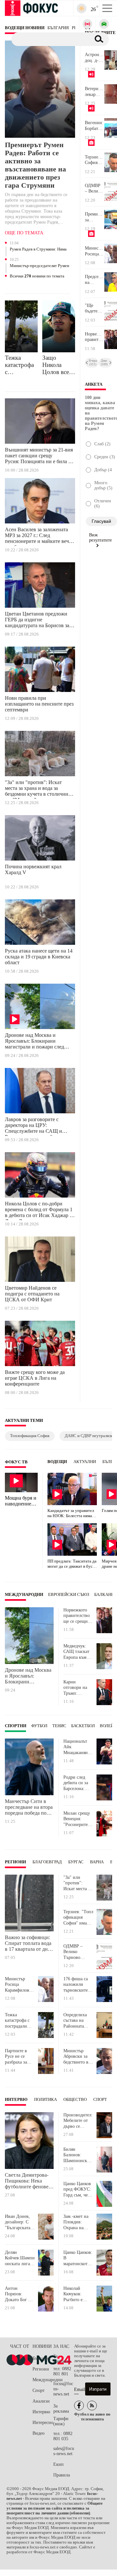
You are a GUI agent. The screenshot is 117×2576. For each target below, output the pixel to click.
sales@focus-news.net (64, 2451)
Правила (62, 2475)
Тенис (59, 1726)
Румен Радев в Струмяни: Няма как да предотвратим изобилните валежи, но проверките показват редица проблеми (40, 250)
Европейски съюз (69, 1595)
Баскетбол (83, 1726)
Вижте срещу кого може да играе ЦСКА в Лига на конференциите (35, 1378)
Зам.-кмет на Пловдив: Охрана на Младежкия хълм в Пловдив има (76, 2222)
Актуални (85, 1462)
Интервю (16, 2100)
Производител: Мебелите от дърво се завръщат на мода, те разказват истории (78, 2121)
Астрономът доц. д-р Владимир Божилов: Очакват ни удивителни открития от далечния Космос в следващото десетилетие (94, 58)
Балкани (104, 1595)
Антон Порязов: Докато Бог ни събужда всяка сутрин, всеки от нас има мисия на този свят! (19, 2294)
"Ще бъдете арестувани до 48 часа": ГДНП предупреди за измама (94, 309)
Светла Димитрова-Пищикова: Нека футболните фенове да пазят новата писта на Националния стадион (29, 2181)
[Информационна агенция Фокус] (79, 2406)
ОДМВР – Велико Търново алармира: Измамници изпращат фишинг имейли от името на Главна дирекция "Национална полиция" (94, 189)
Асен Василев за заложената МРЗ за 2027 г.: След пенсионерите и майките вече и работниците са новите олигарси (38, 536)
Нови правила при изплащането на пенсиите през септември (39, 704)
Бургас (76, 1862)
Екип (58, 2464)
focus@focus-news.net (63, 2389)
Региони (15, 1862)
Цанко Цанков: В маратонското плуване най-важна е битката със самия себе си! (78, 2258)
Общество (75, 2100)
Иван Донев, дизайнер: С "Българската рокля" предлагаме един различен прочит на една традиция (20, 2222)
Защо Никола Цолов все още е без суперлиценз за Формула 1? (59, 365)
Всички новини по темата (37, 276)
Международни (24, 1595)
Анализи (41, 2401)
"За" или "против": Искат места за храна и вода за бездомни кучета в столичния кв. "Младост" (38, 789)
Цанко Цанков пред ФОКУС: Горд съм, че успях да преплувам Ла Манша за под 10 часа (77, 2190)
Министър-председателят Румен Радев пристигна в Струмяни (39, 266)
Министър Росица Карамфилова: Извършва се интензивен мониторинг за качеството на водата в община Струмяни (94, 251)
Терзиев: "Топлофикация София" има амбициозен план (94, 160)
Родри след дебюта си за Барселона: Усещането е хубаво (76, 1783)
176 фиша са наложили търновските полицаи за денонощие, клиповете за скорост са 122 (77, 1985)
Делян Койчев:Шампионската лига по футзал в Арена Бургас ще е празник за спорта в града (20, 2258)
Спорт (100, 2100)
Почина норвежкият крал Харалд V (33, 869)
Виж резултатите (100, 538)
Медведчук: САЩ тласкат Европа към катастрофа (76, 1652)
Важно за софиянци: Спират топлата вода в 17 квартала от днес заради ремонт (29, 1943)
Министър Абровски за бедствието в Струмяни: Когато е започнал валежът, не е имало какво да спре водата (78, 2057)
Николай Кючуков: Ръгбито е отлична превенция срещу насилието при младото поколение (78, 2294)
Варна (97, 1862)
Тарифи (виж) (61, 2421)
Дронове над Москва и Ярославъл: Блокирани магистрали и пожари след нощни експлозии (34, 1042)
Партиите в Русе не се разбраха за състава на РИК (16, 2057)
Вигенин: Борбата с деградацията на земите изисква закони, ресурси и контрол (94, 126)
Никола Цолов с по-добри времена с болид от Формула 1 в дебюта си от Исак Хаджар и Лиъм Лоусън (39, 1211)
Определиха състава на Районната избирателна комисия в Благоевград (76, 2021)
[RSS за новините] (92, 2406)
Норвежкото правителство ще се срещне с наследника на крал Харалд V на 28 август (94, 337)
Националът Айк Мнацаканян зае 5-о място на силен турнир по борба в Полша (78, 1747)
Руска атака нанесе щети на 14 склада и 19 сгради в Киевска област (39, 957)
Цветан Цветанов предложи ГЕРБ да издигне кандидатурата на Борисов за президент (37, 621)
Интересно (43, 2423)
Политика (45, 2100)
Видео (39, 2433)
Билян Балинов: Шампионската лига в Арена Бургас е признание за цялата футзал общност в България (78, 2155)
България (41, 2358)
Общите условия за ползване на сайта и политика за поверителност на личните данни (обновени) (55, 2508)
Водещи (57, 1462)
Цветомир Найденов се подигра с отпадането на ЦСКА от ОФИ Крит (32, 1294)
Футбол (39, 1726)
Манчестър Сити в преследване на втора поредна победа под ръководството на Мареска (29, 1807)
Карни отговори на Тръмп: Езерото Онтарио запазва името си (77, 1688)
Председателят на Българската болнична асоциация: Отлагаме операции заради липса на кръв (94, 280)
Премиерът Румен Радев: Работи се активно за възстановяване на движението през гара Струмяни (35, 165)
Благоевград (47, 1862)
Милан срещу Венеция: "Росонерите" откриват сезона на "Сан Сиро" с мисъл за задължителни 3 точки (78, 1819)
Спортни (16, 1726)
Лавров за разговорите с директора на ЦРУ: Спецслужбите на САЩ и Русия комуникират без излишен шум (33, 1126)
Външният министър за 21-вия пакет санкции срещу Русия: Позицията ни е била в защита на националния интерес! (39, 457)
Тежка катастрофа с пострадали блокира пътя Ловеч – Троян (20, 365)
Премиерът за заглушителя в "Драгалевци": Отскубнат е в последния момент (94, 217)
